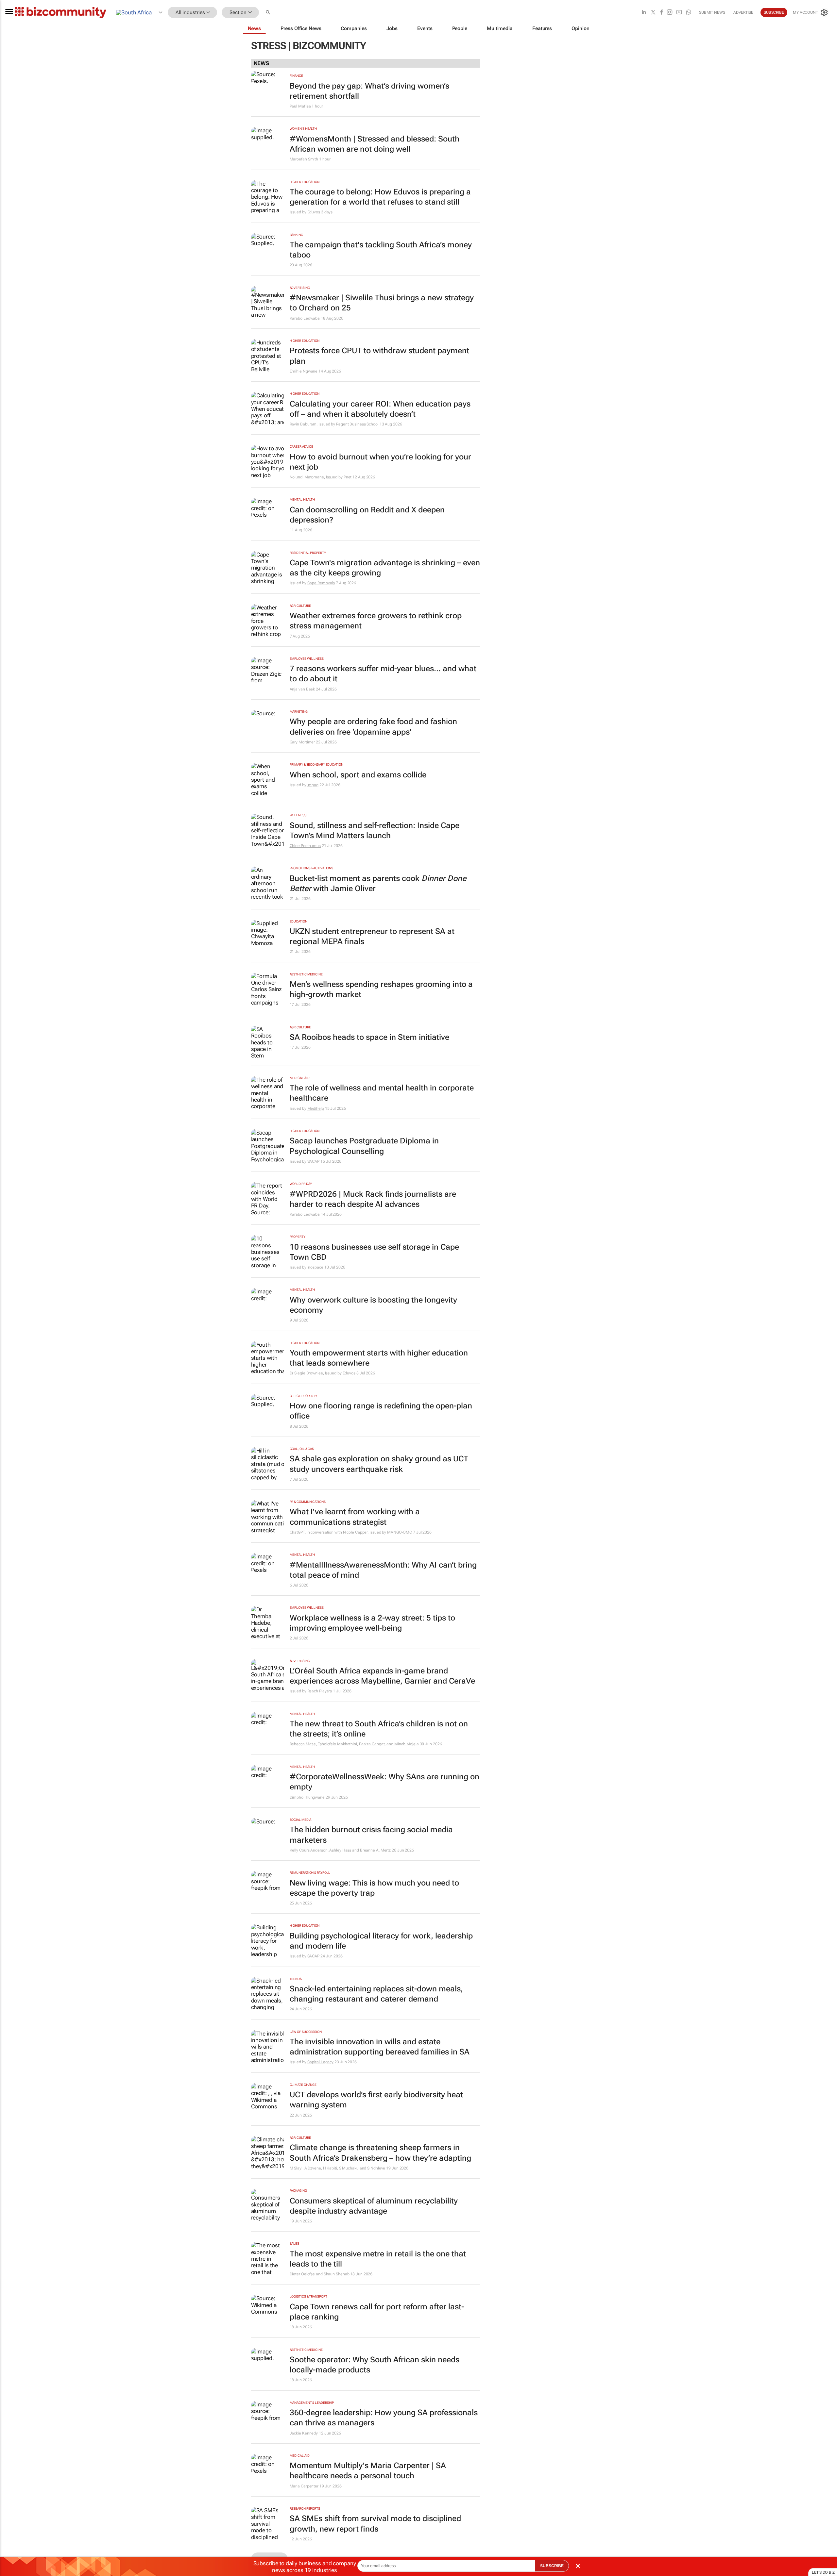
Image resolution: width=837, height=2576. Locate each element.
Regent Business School (357, 424)
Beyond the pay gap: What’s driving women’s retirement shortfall (369, 91)
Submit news (712, 12)
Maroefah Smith (304, 159)
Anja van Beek (302, 689)
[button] (269, 13)
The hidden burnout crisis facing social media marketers (371, 1835)
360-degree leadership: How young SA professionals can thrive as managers (384, 2418)
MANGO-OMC (400, 1532)
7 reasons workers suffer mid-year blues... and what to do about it (383, 674)
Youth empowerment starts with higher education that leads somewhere (379, 1358)
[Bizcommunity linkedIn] (644, 13)
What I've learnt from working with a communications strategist (355, 1517)
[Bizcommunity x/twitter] (653, 13)
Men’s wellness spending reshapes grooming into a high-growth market (381, 989)
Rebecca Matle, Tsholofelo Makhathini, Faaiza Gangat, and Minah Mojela (354, 1744)
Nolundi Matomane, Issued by (317, 477)
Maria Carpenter (304, 2486)
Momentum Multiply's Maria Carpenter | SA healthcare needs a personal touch (368, 2471)
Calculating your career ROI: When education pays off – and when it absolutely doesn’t (380, 409)
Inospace (315, 1267)
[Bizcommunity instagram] (670, 13)
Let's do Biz (823, 2572)
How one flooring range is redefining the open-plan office (381, 1411)
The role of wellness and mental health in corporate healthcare (382, 1093)
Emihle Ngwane (304, 371)
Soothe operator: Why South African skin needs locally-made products (375, 2365)
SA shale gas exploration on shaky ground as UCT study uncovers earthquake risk (379, 1464)
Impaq (313, 785)
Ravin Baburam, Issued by (313, 424)
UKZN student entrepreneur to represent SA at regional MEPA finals (372, 936)
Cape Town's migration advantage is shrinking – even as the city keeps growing (385, 568)
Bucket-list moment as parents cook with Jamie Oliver (378, 883)
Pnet (348, 477)
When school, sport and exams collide (358, 775)
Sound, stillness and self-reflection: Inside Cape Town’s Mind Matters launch (375, 831)
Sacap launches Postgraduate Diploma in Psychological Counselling (364, 1146)
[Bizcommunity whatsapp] (689, 13)
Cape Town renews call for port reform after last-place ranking (377, 2312)
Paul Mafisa (300, 106)
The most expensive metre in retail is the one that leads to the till (378, 2259)
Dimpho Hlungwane (307, 1797)
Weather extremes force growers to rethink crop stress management (376, 621)
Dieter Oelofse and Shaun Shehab (320, 2274)
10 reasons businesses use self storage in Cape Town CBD (374, 1252)
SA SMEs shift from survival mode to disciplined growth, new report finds (375, 2524)
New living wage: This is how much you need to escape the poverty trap (374, 1888)
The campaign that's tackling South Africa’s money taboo (381, 250)
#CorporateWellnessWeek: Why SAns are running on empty (384, 1782)
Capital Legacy (321, 2062)
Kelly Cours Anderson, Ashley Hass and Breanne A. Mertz (340, 1850)
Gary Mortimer (302, 742)
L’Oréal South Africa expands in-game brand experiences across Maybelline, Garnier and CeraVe (382, 1676)
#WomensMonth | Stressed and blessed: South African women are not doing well (375, 144)
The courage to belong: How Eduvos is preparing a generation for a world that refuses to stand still (380, 197)
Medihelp (316, 1108)
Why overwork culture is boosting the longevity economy (373, 1305)
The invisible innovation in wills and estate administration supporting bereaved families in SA (380, 2047)
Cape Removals (321, 583)
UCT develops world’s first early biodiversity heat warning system (376, 2100)
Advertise (743, 12)
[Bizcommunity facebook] (661, 13)
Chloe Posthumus (305, 846)
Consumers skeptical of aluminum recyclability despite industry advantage (374, 2206)
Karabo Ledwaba (305, 318)
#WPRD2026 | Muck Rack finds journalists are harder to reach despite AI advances (373, 1199)
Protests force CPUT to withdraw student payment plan (379, 356)
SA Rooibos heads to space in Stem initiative (369, 1037)
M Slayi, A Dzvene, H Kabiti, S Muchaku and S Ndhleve (338, 2168)
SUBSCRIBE (552, 2566)
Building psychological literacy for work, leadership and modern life (381, 1941)
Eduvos (314, 212)
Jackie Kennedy (304, 2433)
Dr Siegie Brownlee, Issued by (316, 1373)
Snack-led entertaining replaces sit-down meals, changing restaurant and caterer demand (376, 1994)
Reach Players (320, 1691)
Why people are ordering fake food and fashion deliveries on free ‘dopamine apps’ (373, 727)
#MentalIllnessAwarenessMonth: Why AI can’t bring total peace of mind (383, 1570)
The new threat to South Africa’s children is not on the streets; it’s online (379, 1729)
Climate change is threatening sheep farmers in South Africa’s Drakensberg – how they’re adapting (380, 2153)
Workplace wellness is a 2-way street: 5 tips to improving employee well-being (372, 1623)
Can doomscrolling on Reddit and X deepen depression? (367, 515)
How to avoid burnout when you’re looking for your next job (380, 462)
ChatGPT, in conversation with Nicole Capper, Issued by (339, 1532)
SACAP (314, 1161)
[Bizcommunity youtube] (679, 13)
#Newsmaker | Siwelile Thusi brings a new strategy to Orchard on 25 (382, 303)
